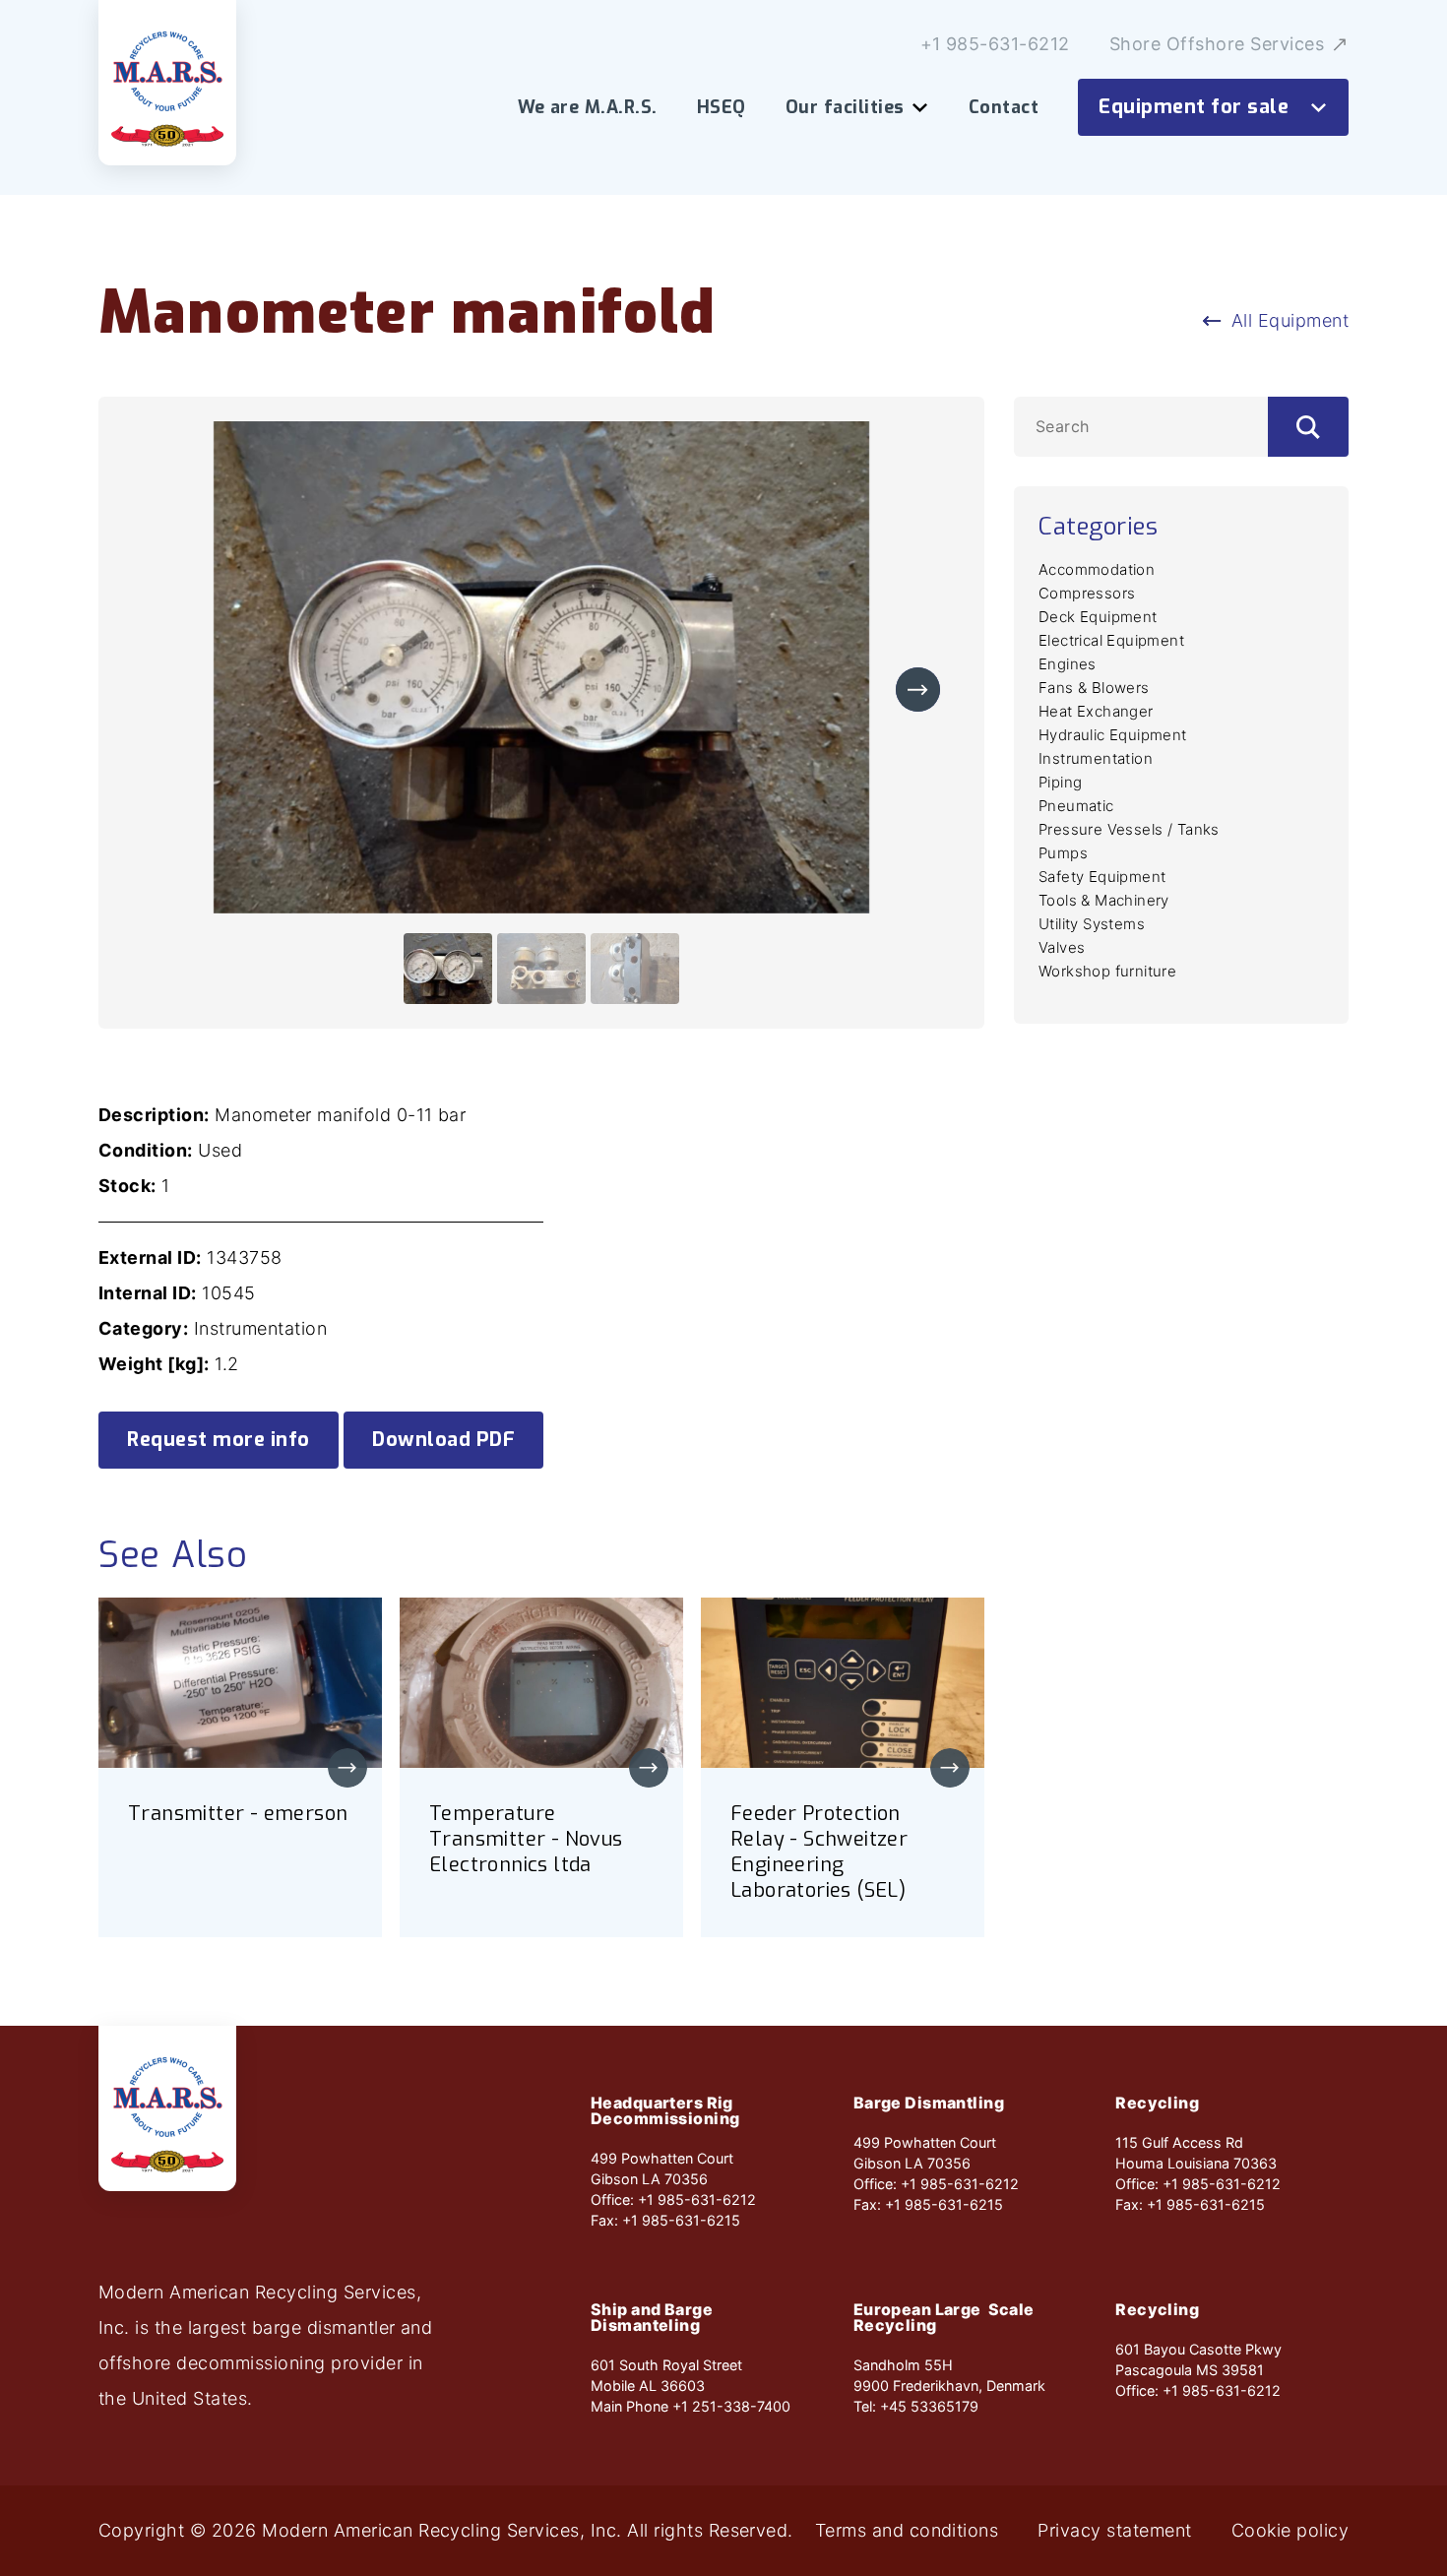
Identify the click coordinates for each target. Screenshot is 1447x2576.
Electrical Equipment (1111, 640)
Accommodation (1097, 569)
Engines (1068, 664)
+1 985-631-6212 (995, 44)
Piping (1060, 782)
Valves (1062, 947)
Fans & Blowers (1094, 688)
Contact (1004, 107)
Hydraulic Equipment (1113, 735)
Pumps (1063, 853)
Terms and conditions (907, 2531)
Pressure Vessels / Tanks (1129, 829)
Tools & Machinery (1104, 900)
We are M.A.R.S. (588, 107)
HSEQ (722, 107)
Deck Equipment (1098, 617)
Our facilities (845, 107)
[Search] (1308, 427)
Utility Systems (1092, 924)
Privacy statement (1114, 2531)
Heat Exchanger (1096, 711)
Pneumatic (1076, 806)
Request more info (219, 1440)
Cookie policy (1290, 2531)
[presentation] (918, 690)
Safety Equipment (1102, 877)
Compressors (1087, 593)
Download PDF (443, 1440)
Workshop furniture (1107, 971)
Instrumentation (1096, 758)
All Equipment (1290, 320)
